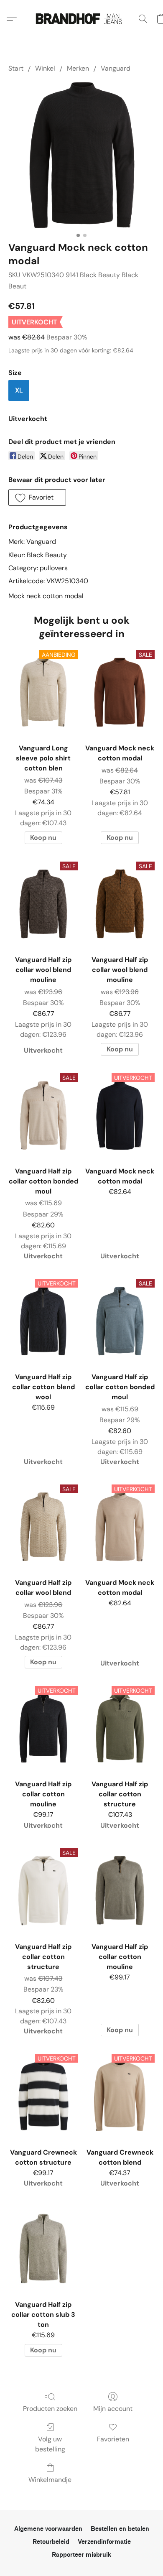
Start (16, 68)
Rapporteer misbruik (81, 2555)
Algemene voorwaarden (48, 2529)
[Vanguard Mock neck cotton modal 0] (81, 155)
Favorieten (113, 2439)
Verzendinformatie (104, 2542)
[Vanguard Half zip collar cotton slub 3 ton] (43, 2248)
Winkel (45, 68)
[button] (81, 19)
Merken (78, 68)
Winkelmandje (50, 2480)
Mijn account (113, 2409)
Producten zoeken (50, 2409)
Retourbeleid (51, 2542)
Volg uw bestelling (50, 2444)
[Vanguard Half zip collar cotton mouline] (120, 1890)
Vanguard (116, 68)
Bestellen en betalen (120, 2529)
